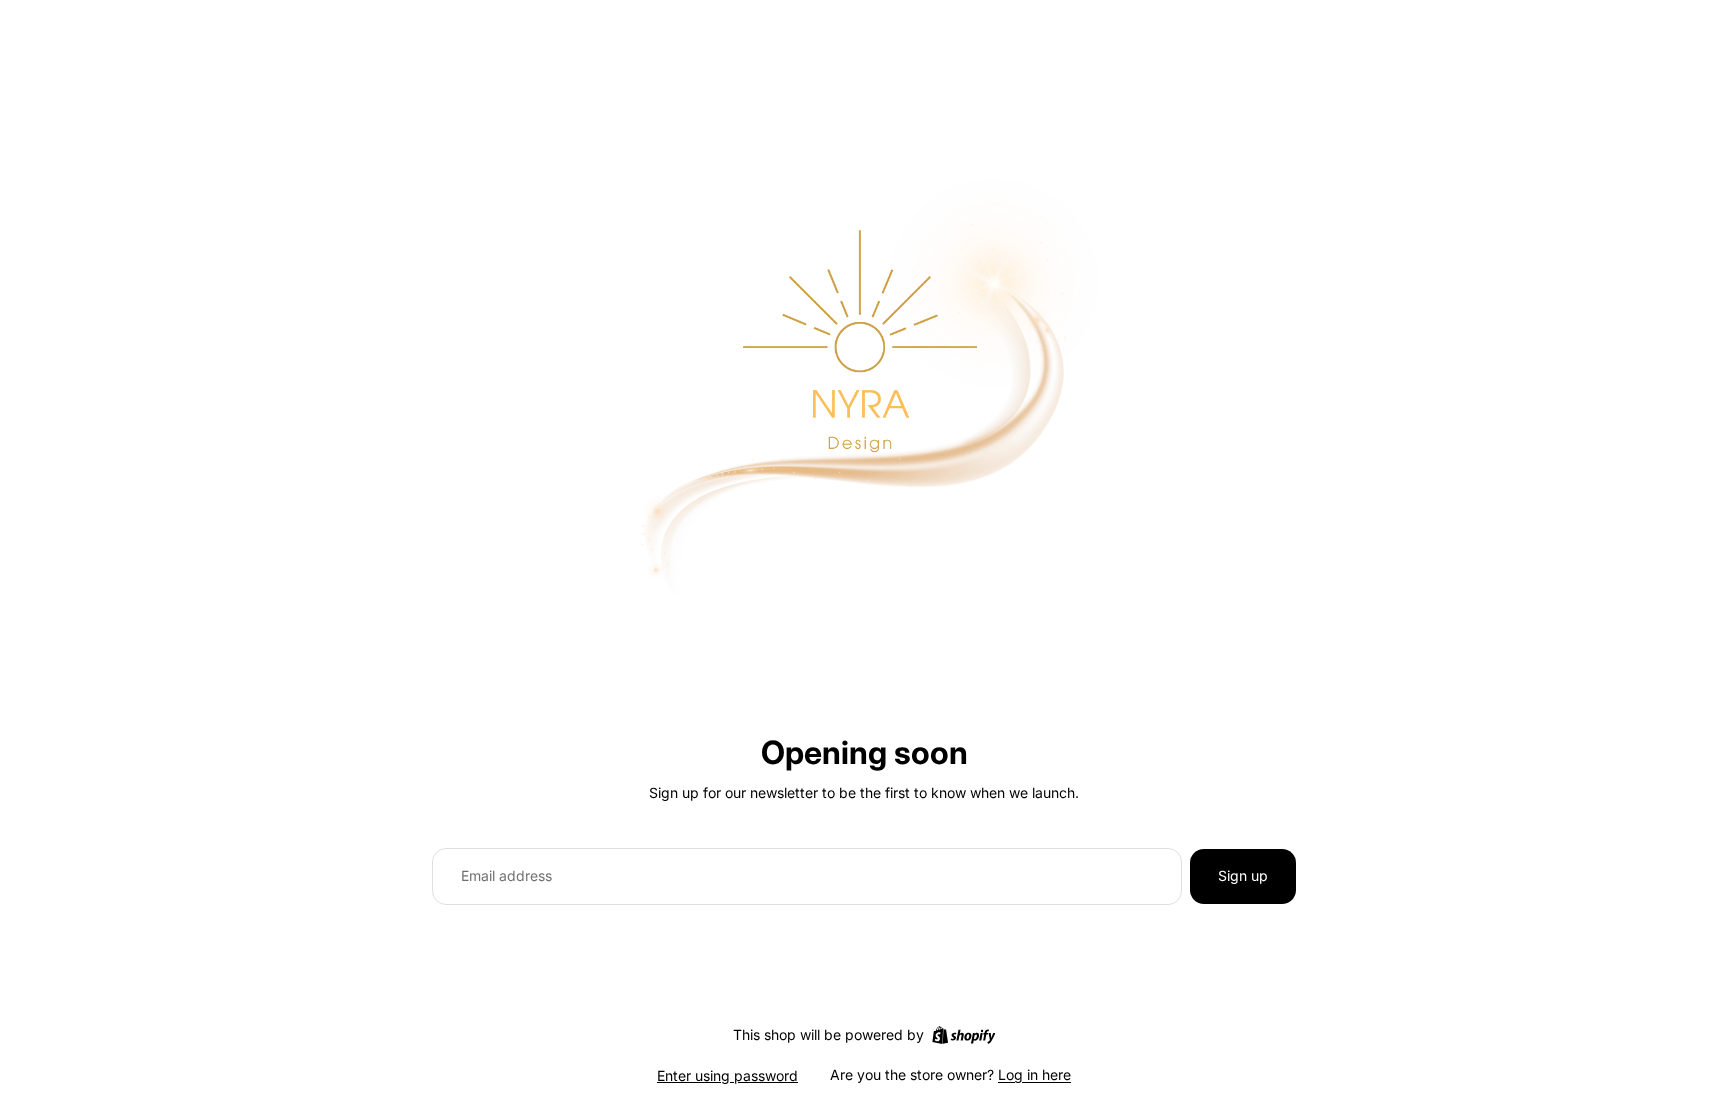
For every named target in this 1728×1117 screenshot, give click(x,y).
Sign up (1243, 875)
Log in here (1034, 1074)
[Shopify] (963, 1035)
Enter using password (727, 1075)
